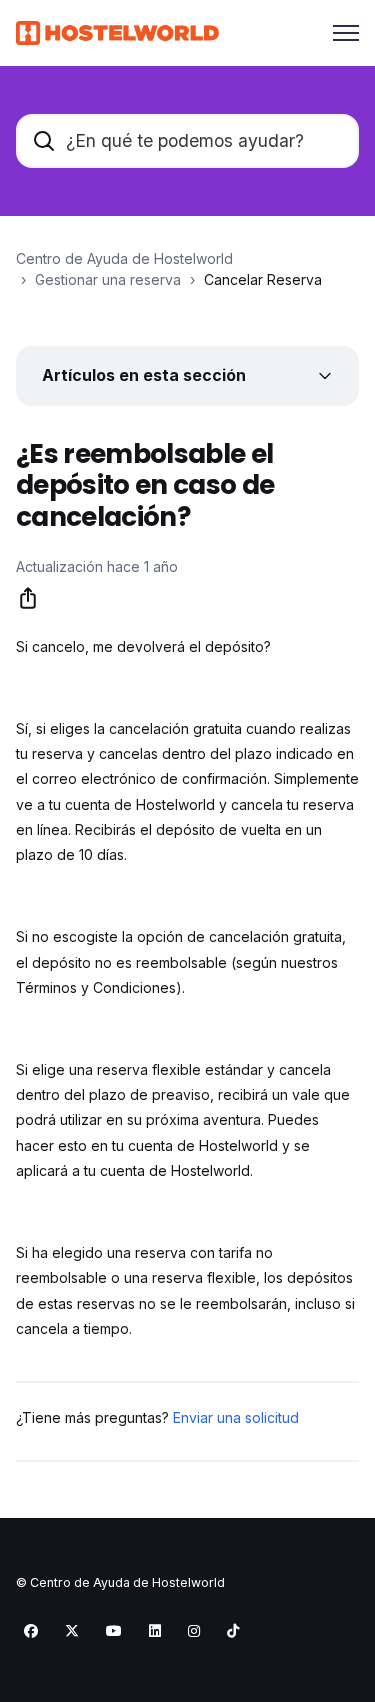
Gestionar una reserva (108, 279)
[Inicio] (117, 33)
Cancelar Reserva (263, 279)
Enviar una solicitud (236, 1417)
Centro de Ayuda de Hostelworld (124, 258)
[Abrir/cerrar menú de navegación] (346, 33)
